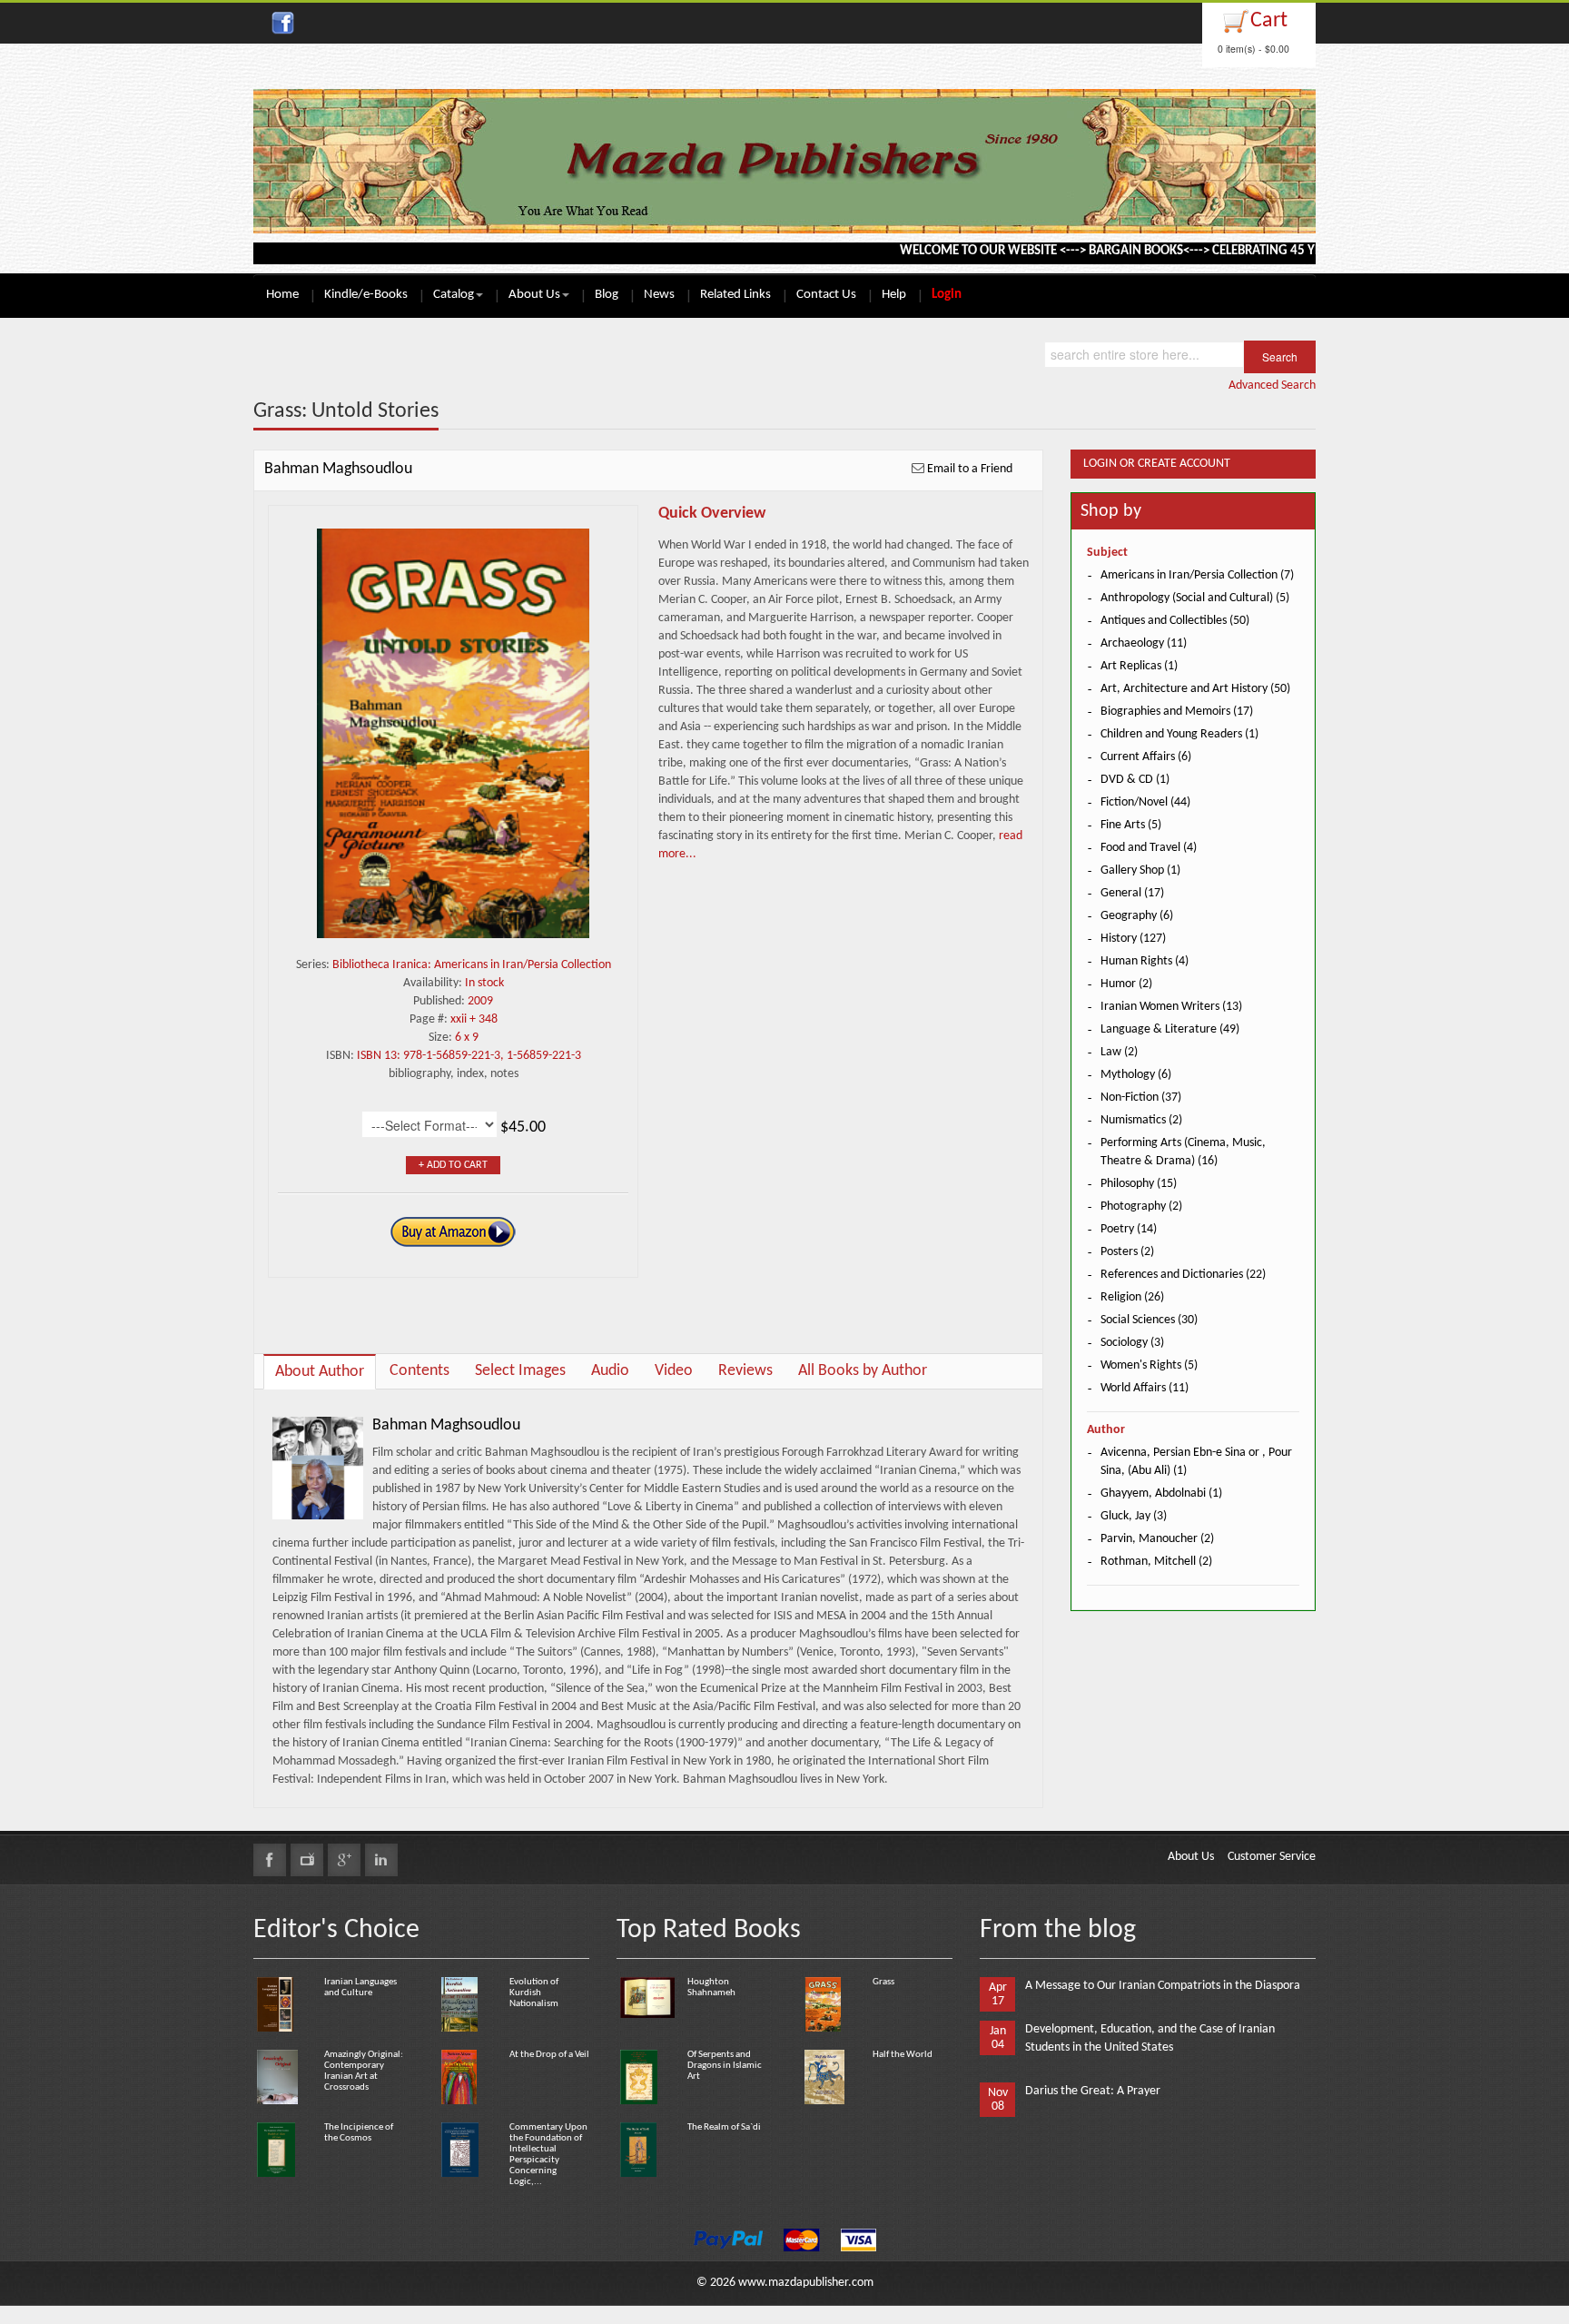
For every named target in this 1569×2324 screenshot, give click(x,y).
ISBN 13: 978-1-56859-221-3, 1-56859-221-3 (469, 1056)
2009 (480, 1001)
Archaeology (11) (1144, 643)
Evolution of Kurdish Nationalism (534, 1993)
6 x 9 (467, 1038)
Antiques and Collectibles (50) (1175, 621)
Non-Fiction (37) (1141, 1098)
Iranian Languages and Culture (360, 1988)
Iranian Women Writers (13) (1171, 1007)
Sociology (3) (1132, 1343)
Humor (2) (1126, 984)
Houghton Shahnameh (711, 1988)
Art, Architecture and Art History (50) (1195, 689)
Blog (607, 295)
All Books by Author (863, 1371)
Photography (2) (1141, 1207)
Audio (610, 1371)
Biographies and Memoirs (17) (1177, 712)
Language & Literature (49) (1170, 1029)
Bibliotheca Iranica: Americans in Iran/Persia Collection (472, 965)
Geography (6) (1137, 916)
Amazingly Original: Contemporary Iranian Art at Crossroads (364, 2071)
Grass (883, 1982)
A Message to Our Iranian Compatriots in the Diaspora (1163, 1986)
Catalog (454, 295)
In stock (484, 983)
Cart (1269, 21)
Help (894, 295)
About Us (534, 295)
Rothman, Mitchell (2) (1156, 1562)
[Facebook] (270, 1860)
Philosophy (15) (1139, 1184)
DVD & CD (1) (1135, 780)
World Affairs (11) (1145, 1388)
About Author (320, 1372)
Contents (419, 1371)
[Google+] (344, 1860)
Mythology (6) (1136, 1075)
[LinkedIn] (381, 1860)
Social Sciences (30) (1149, 1320)
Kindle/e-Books (366, 295)
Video (674, 1371)
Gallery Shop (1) (1140, 870)
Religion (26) (1132, 1297)
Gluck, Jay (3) (1134, 1516)
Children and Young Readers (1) (1179, 734)
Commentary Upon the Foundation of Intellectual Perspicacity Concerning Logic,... (548, 2155)
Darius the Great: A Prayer (1093, 2091)
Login (947, 295)
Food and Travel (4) (1149, 848)
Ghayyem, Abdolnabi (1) (1161, 1493)
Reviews (745, 1371)
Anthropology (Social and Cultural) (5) (1195, 598)
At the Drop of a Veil (549, 2055)
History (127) (1133, 939)
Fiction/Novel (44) (1145, 802)
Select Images (520, 1371)
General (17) (1132, 893)
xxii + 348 (474, 1019)
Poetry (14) (1129, 1229)
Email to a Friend (970, 469)
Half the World (903, 2055)
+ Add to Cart (453, 1165)
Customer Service (1272, 1857)
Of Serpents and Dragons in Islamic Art (725, 2066)
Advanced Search (1272, 386)
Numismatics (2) (1141, 1120)
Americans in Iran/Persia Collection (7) (1197, 575)
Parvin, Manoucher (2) (1157, 1539)
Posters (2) (1127, 1252)
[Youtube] (307, 1860)
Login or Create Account (1157, 464)
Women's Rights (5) (1149, 1365)
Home (282, 295)
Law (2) (1119, 1052)
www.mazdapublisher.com (806, 2283)
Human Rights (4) (1145, 961)
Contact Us (826, 295)
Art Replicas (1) (1139, 666)
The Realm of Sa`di (724, 2127)
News (659, 295)
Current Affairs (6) (1146, 757)
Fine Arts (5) (1131, 825)
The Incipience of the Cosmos (359, 2133)
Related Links (735, 295)
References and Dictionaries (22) (1183, 1275)
